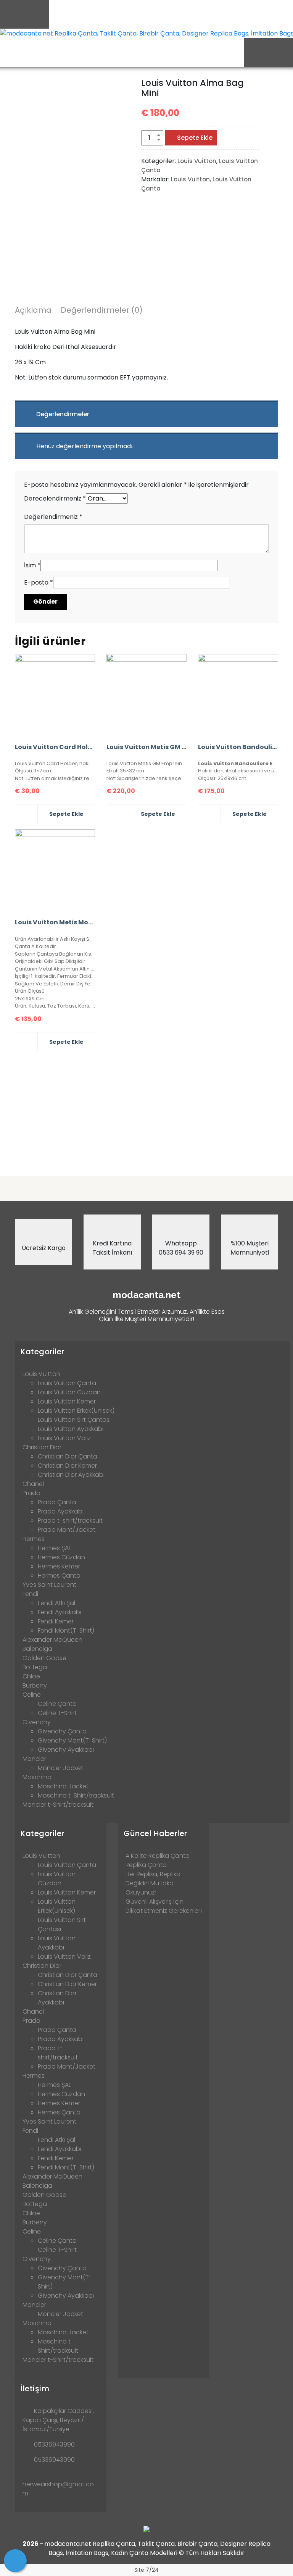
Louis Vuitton (197, 161)
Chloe (31, 1676)
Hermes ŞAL (54, 1548)
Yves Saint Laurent (49, 1585)
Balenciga (37, 1649)
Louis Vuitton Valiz (64, 1438)
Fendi (30, 1594)
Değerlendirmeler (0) (102, 310)
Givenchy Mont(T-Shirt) (72, 1740)
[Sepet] (15, 2561)
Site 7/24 (146, 2570)
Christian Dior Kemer (67, 1466)
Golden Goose (44, 1658)
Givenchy (37, 1722)
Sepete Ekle (195, 138)
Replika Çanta (146, 1865)
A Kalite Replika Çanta (158, 1856)
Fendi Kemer (56, 1621)
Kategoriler (43, 1352)
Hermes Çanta (59, 1575)
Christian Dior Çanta (68, 1456)
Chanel (33, 1484)
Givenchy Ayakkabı (66, 1750)
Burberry (35, 1685)
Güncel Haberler (155, 1833)
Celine (32, 1695)
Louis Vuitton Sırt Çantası (74, 1420)
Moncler (34, 1759)
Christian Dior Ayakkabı (71, 1475)
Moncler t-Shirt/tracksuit (58, 1805)
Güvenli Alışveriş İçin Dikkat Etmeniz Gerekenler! (164, 1906)
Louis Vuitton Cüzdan (69, 1392)
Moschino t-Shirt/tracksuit (76, 1795)
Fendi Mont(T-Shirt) (66, 1630)
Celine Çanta (57, 1704)
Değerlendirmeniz (53, 517)
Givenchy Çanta (62, 1731)
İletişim (35, 2389)
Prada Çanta (57, 1502)
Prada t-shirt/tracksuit (70, 1521)
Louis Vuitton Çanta (67, 1383)
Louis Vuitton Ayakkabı (71, 1429)
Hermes (34, 1539)
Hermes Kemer (59, 1566)
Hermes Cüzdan (61, 1557)
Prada (31, 1493)
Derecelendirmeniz (55, 498)
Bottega (35, 1667)
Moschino (37, 1777)
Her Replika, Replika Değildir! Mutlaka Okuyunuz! (153, 1883)
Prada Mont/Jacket (67, 1530)
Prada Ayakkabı (61, 1511)
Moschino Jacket (63, 1786)
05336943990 (54, 2444)
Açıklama (33, 310)
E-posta (39, 582)
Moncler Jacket (60, 1768)
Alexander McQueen (52, 1640)
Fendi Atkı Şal (56, 1603)
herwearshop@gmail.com (58, 2489)
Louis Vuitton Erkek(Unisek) (76, 1411)
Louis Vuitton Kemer (67, 1401)
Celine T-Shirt (57, 1713)
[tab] (33, 311)
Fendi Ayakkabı (60, 1612)
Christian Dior (42, 1447)
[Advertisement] (146, 1111)
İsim (32, 565)
